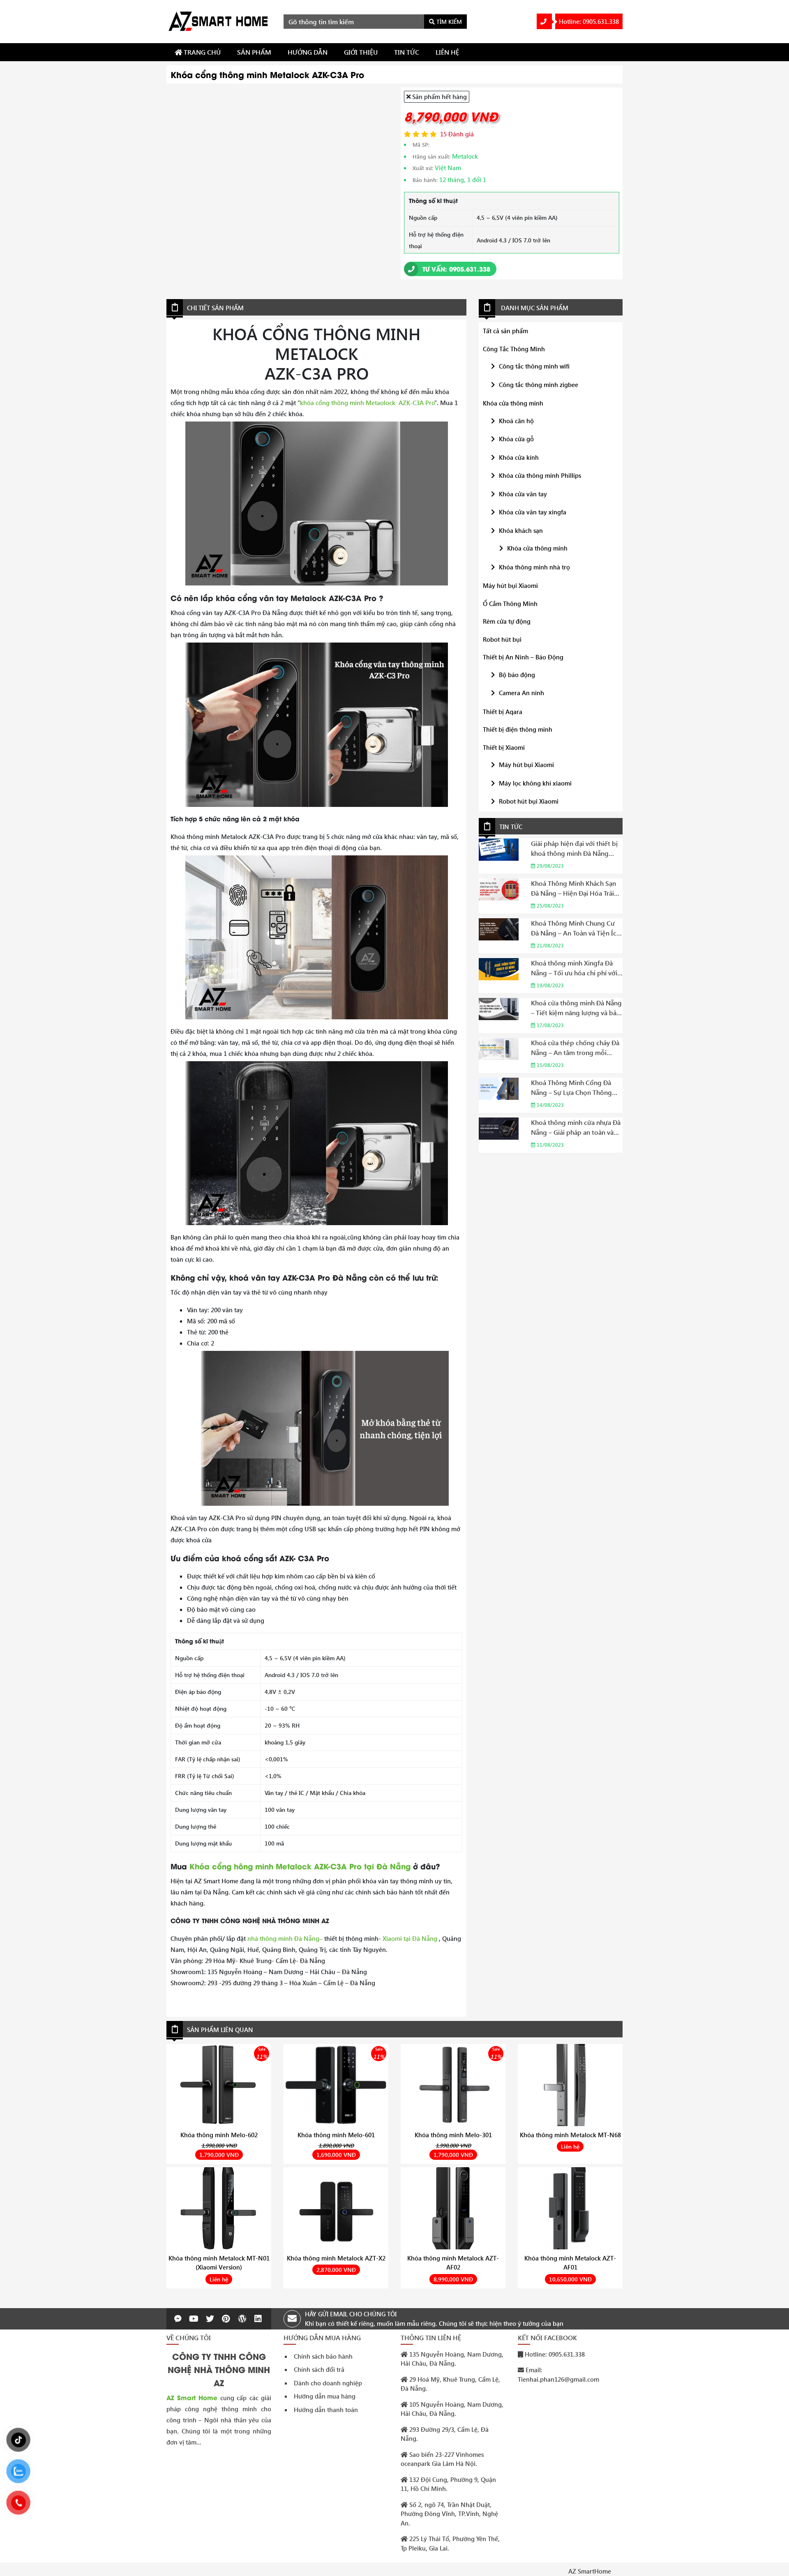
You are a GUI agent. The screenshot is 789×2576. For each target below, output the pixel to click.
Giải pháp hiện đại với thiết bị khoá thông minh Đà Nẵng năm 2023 (574, 849)
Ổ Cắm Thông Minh (510, 604)
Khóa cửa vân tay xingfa (533, 512)
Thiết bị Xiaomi (504, 747)
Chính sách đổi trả (319, 2369)
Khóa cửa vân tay (523, 494)
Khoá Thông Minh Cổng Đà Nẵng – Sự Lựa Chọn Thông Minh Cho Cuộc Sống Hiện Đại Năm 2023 (576, 1088)
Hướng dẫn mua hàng (325, 2396)
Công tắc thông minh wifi (534, 366)
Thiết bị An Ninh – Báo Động (523, 657)
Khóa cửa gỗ (516, 439)
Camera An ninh (521, 693)
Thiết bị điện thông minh (518, 729)
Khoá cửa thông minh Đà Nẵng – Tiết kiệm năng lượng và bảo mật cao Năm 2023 (576, 1008)
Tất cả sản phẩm (505, 331)
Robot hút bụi (502, 639)
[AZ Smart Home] (219, 21)
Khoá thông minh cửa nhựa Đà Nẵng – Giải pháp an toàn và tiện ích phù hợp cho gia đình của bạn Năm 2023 (576, 1128)
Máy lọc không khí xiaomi (535, 783)
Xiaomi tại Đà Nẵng (410, 1938)
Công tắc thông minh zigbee (539, 385)
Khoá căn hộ (516, 421)
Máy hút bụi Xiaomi (510, 585)
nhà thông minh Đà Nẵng (285, 1938)
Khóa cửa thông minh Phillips (540, 475)
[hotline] (544, 21)
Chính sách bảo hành (323, 2356)
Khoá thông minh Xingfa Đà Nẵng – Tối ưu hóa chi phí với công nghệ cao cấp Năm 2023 (575, 968)
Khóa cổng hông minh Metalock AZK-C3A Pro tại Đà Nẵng (299, 1866)
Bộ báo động (517, 675)
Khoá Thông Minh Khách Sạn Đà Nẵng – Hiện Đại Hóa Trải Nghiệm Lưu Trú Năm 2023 (573, 888)
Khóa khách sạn (521, 530)
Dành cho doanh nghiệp (328, 2383)
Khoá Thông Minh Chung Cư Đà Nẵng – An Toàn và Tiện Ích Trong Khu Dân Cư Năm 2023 (576, 928)
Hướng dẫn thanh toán (326, 2410)
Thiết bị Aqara (503, 712)
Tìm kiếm (448, 22)
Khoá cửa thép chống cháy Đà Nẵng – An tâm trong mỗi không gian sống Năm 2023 (575, 1048)
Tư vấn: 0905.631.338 (455, 269)
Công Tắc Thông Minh (514, 349)
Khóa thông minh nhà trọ (534, 567)
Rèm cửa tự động (507, 621)
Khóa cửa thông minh (513, 403)
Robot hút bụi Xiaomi (529, 801)
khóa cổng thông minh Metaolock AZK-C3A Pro (367, 403)
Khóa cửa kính (519, 457)
